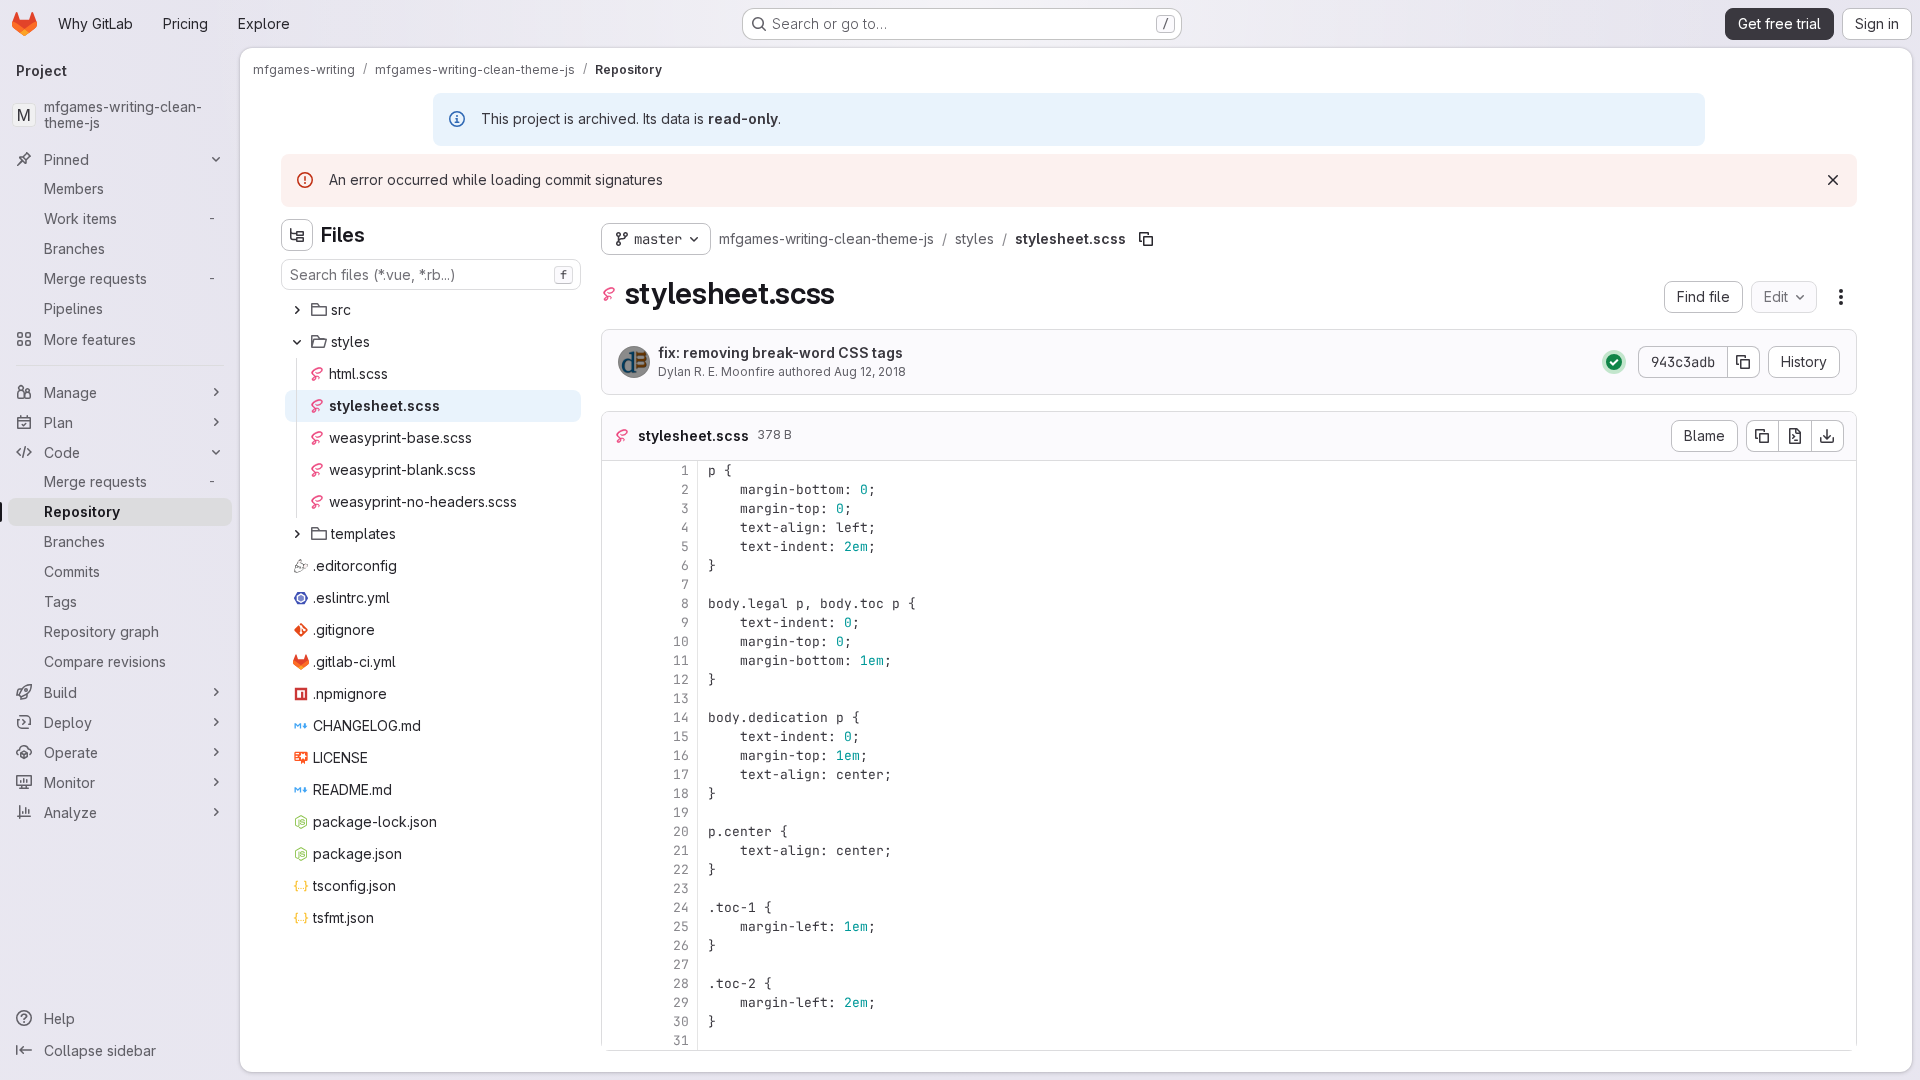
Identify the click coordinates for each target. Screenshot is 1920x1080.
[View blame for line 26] (619, 945)
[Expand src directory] (297, 310)
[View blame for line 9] (619, 622)
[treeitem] (433, 310)
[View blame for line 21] (619, 850)
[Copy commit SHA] (1744, 362)
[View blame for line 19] (619, 812)
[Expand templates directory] (297, 534)
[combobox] (431, 274)
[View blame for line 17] (619, 774)
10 (681, 641)
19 (681, 812)
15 (681, 736)
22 (681, 869)
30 (681, 1021)
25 (681, 926)
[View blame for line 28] (619, 983)
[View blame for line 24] (619, 907)
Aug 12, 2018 (870, 371)
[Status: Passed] (1614, 362)
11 (681, 660)
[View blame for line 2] (619, 489)
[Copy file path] (1146, 239)
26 (681, 945)
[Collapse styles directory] (297, 342)
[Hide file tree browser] (297, 235)
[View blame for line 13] (619, 698)
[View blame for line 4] (619, 527)
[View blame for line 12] (619, 679)
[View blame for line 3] (619, 508)
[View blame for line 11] (619, 660)
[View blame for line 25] (619, 926)
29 (681, 1002)
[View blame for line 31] (619, 1040)
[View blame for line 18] (619, 793)
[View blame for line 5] (619, 546)
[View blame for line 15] (619, 736)
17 (681, 774)
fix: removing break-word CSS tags (780, 352)
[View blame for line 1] (619, 470)
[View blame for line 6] (619, 565)
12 (681, 679)
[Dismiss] (1833, 180)
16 (681, 755)
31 (681, 1040)
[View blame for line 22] (619, 869)
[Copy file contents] (1762, 436)
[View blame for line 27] (619, 964)
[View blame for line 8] (619, 603)
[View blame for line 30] (619, 1021)
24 (681, 907)
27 (681, 964)
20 (681, 831)
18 (681, 793)
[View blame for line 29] (619, 1002)
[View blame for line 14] (619, 717)
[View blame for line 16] (619, 755)
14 (681, 717)
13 (681, 698)
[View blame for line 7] (619, 584)
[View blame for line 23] (619, 888)
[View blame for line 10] (619, 641)
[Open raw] (1795, 436)
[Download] (1828, 436)
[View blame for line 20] (619, 831)
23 (681, 888)
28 (681, 983)
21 (681, 850)
